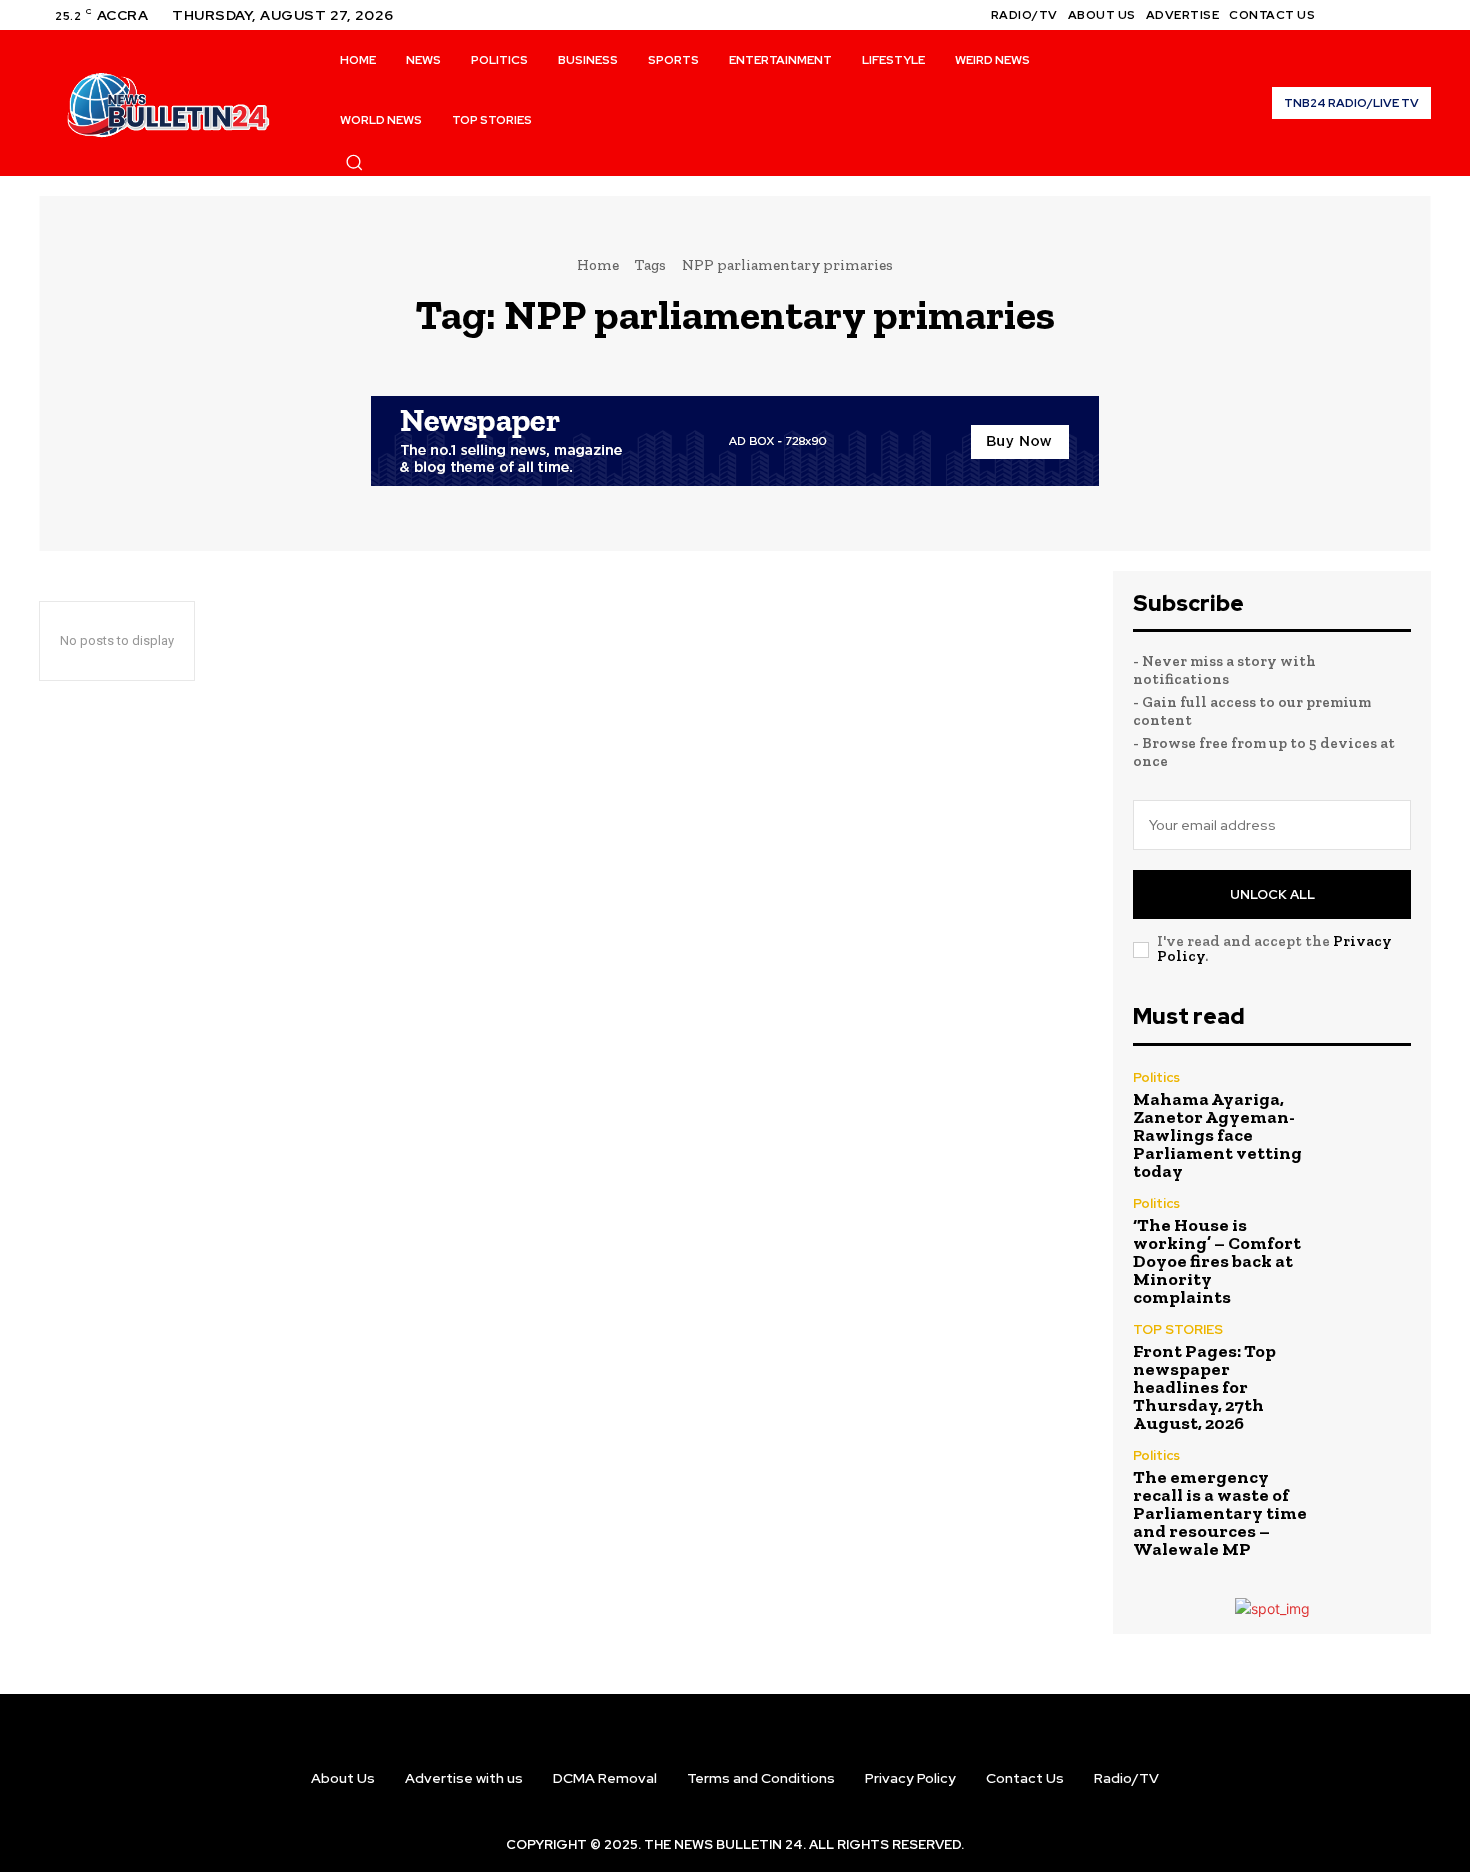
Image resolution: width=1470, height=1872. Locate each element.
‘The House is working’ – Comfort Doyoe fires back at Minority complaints (1217, 1261)
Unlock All (1272, 894)
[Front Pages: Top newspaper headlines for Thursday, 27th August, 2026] (1369, 1368)
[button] (354, 162)
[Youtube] (1419, 15)
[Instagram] (1371, 15)
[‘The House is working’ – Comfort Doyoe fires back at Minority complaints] (1369, 1242)
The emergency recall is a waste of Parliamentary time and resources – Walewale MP (1220, 1513)
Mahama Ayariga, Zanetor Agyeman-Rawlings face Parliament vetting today (1217, 1135)
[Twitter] (1395, 15)
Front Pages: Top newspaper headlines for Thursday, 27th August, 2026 (1204, 1387)
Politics (1156, 1077)
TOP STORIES (1178, 1329)
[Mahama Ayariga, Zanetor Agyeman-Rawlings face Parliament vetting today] (1369, 1116)
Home (598, 265)
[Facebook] (1347, 15)
